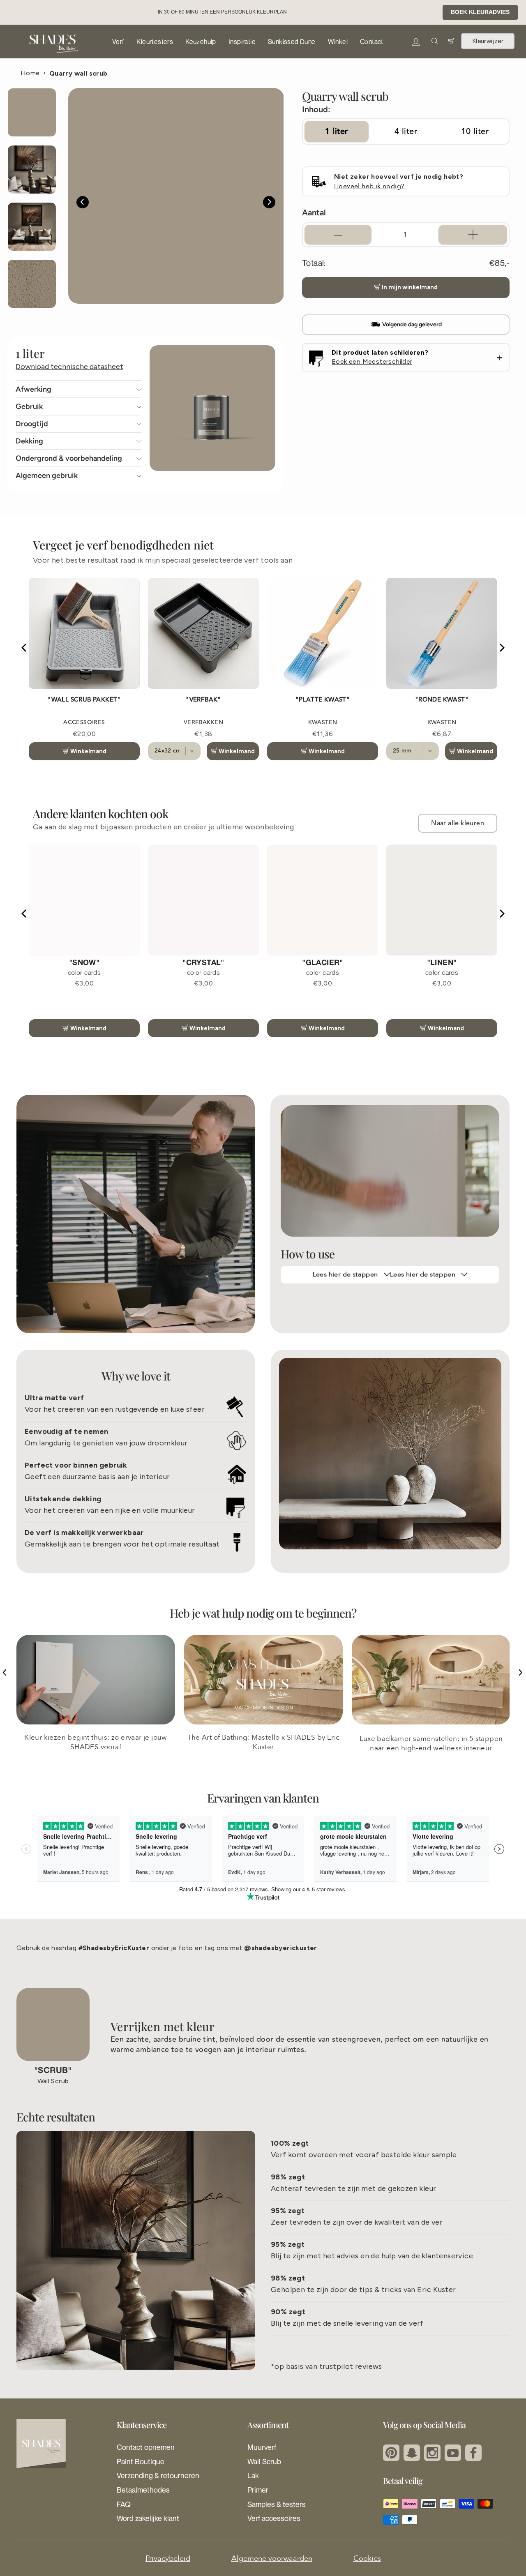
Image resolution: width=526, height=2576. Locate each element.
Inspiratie (242, 42)
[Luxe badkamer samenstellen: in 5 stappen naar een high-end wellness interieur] (431, 1696)
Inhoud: (316, 109)
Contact (372, 42)
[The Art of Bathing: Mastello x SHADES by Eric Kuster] (263, 1696)
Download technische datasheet (69, 367)
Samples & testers (277, 2521)
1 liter (337, 131)
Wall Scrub (264, 2478)
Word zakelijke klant (148, 2534)
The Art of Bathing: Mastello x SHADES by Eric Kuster (264, 1759)
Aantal (314, 212)
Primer (258, 2506)
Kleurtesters (155, 42)
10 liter (475, 131)
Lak (253, 2492)
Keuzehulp (201, 42)
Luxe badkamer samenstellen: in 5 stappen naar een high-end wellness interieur (431, 1760)
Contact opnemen (146, 2463)
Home (30, 73)
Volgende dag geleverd (412, 324)
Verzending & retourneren (158, 2492)
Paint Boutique (141, 2478)
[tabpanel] (176, 196)
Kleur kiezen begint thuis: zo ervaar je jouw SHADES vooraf (96, 1759)
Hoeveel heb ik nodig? (369, 186)
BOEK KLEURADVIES (480, 12)
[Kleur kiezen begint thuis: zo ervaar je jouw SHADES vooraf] (96, 1696)
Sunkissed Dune (292, 42)
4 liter (406, 131)
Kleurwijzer (488, 41)
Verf (118, 42)
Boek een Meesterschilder (372, 361)
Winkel (338, 42)
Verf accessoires (274, 2534)
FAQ (124, 2521)
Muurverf (262, 2463)
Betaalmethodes (143, 2506)
